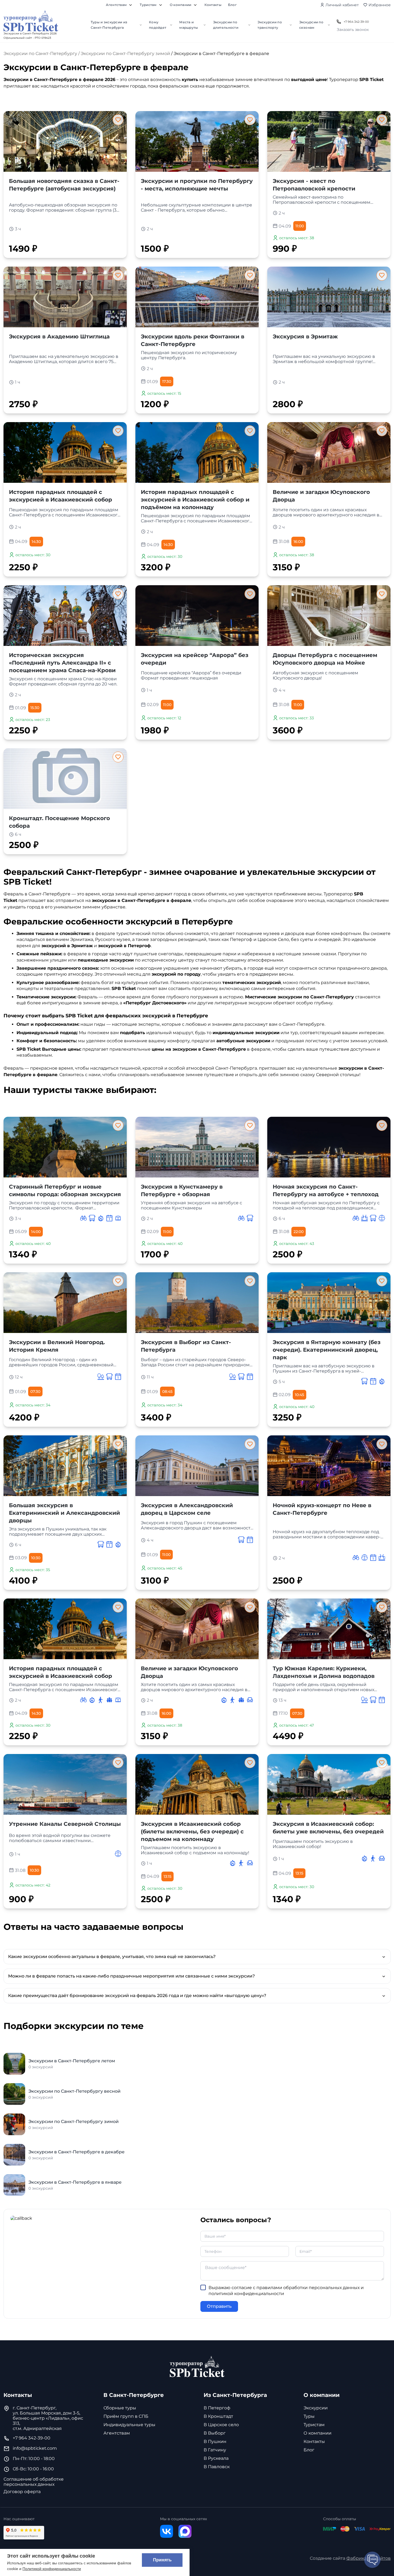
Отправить (219, 2306)
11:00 (300, 226)
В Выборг (215, 2433)
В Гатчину (215, 2450)
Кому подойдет (158, 25)
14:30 (36, 542)
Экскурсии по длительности (226, 25)
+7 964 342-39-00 (356, 22)
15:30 (35, 708)
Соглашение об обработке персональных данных (34, 2482)
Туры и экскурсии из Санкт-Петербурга (109, 25)
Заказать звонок (353, 30)
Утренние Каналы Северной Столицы (65, 1824)
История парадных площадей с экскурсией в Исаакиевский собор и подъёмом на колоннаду (195, 500)
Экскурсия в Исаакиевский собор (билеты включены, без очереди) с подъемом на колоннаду (192, 1831)
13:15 (167, 1876)
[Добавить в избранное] (118, 120)
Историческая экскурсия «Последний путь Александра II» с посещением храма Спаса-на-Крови (62, 663)
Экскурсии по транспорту (270, 25)
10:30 (36, 1558)
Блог (232, 5)
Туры (309, 2416)
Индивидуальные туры (129, 2425)
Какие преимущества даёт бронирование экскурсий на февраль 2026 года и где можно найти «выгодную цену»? (137, 1996)
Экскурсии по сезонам (311, 25)
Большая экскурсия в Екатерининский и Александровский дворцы (64, 1513)
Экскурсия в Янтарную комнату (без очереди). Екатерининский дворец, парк (327, 1350)
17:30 (167, 381)
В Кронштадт (218, 2416)
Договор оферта (22, 2492)
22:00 (299, 1232)
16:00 (298, 542)
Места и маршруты (189, 25)
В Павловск (217, 2467)
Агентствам (116, 5)
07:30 (35, 1391)
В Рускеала (216, 2458)
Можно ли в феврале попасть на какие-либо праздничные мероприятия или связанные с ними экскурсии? (131, 1976)
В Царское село (221, 2425)
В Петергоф (217, 2408)
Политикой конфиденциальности (52, 2569)
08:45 (167, 1391)
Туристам (148, 5)
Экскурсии (316, 2408)
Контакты (213, 5)
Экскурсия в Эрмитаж (305, 336)
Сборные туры (120, 2408)
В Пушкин (215, 2441)
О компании (181, 5)
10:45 (299, 1395)
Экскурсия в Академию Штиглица (59, 336)
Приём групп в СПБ (126, 2416)
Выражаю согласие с (286, 2291)
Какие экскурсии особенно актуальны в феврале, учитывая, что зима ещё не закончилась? (112, 1957)
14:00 (36, 1232)
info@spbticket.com (35, 2448)
